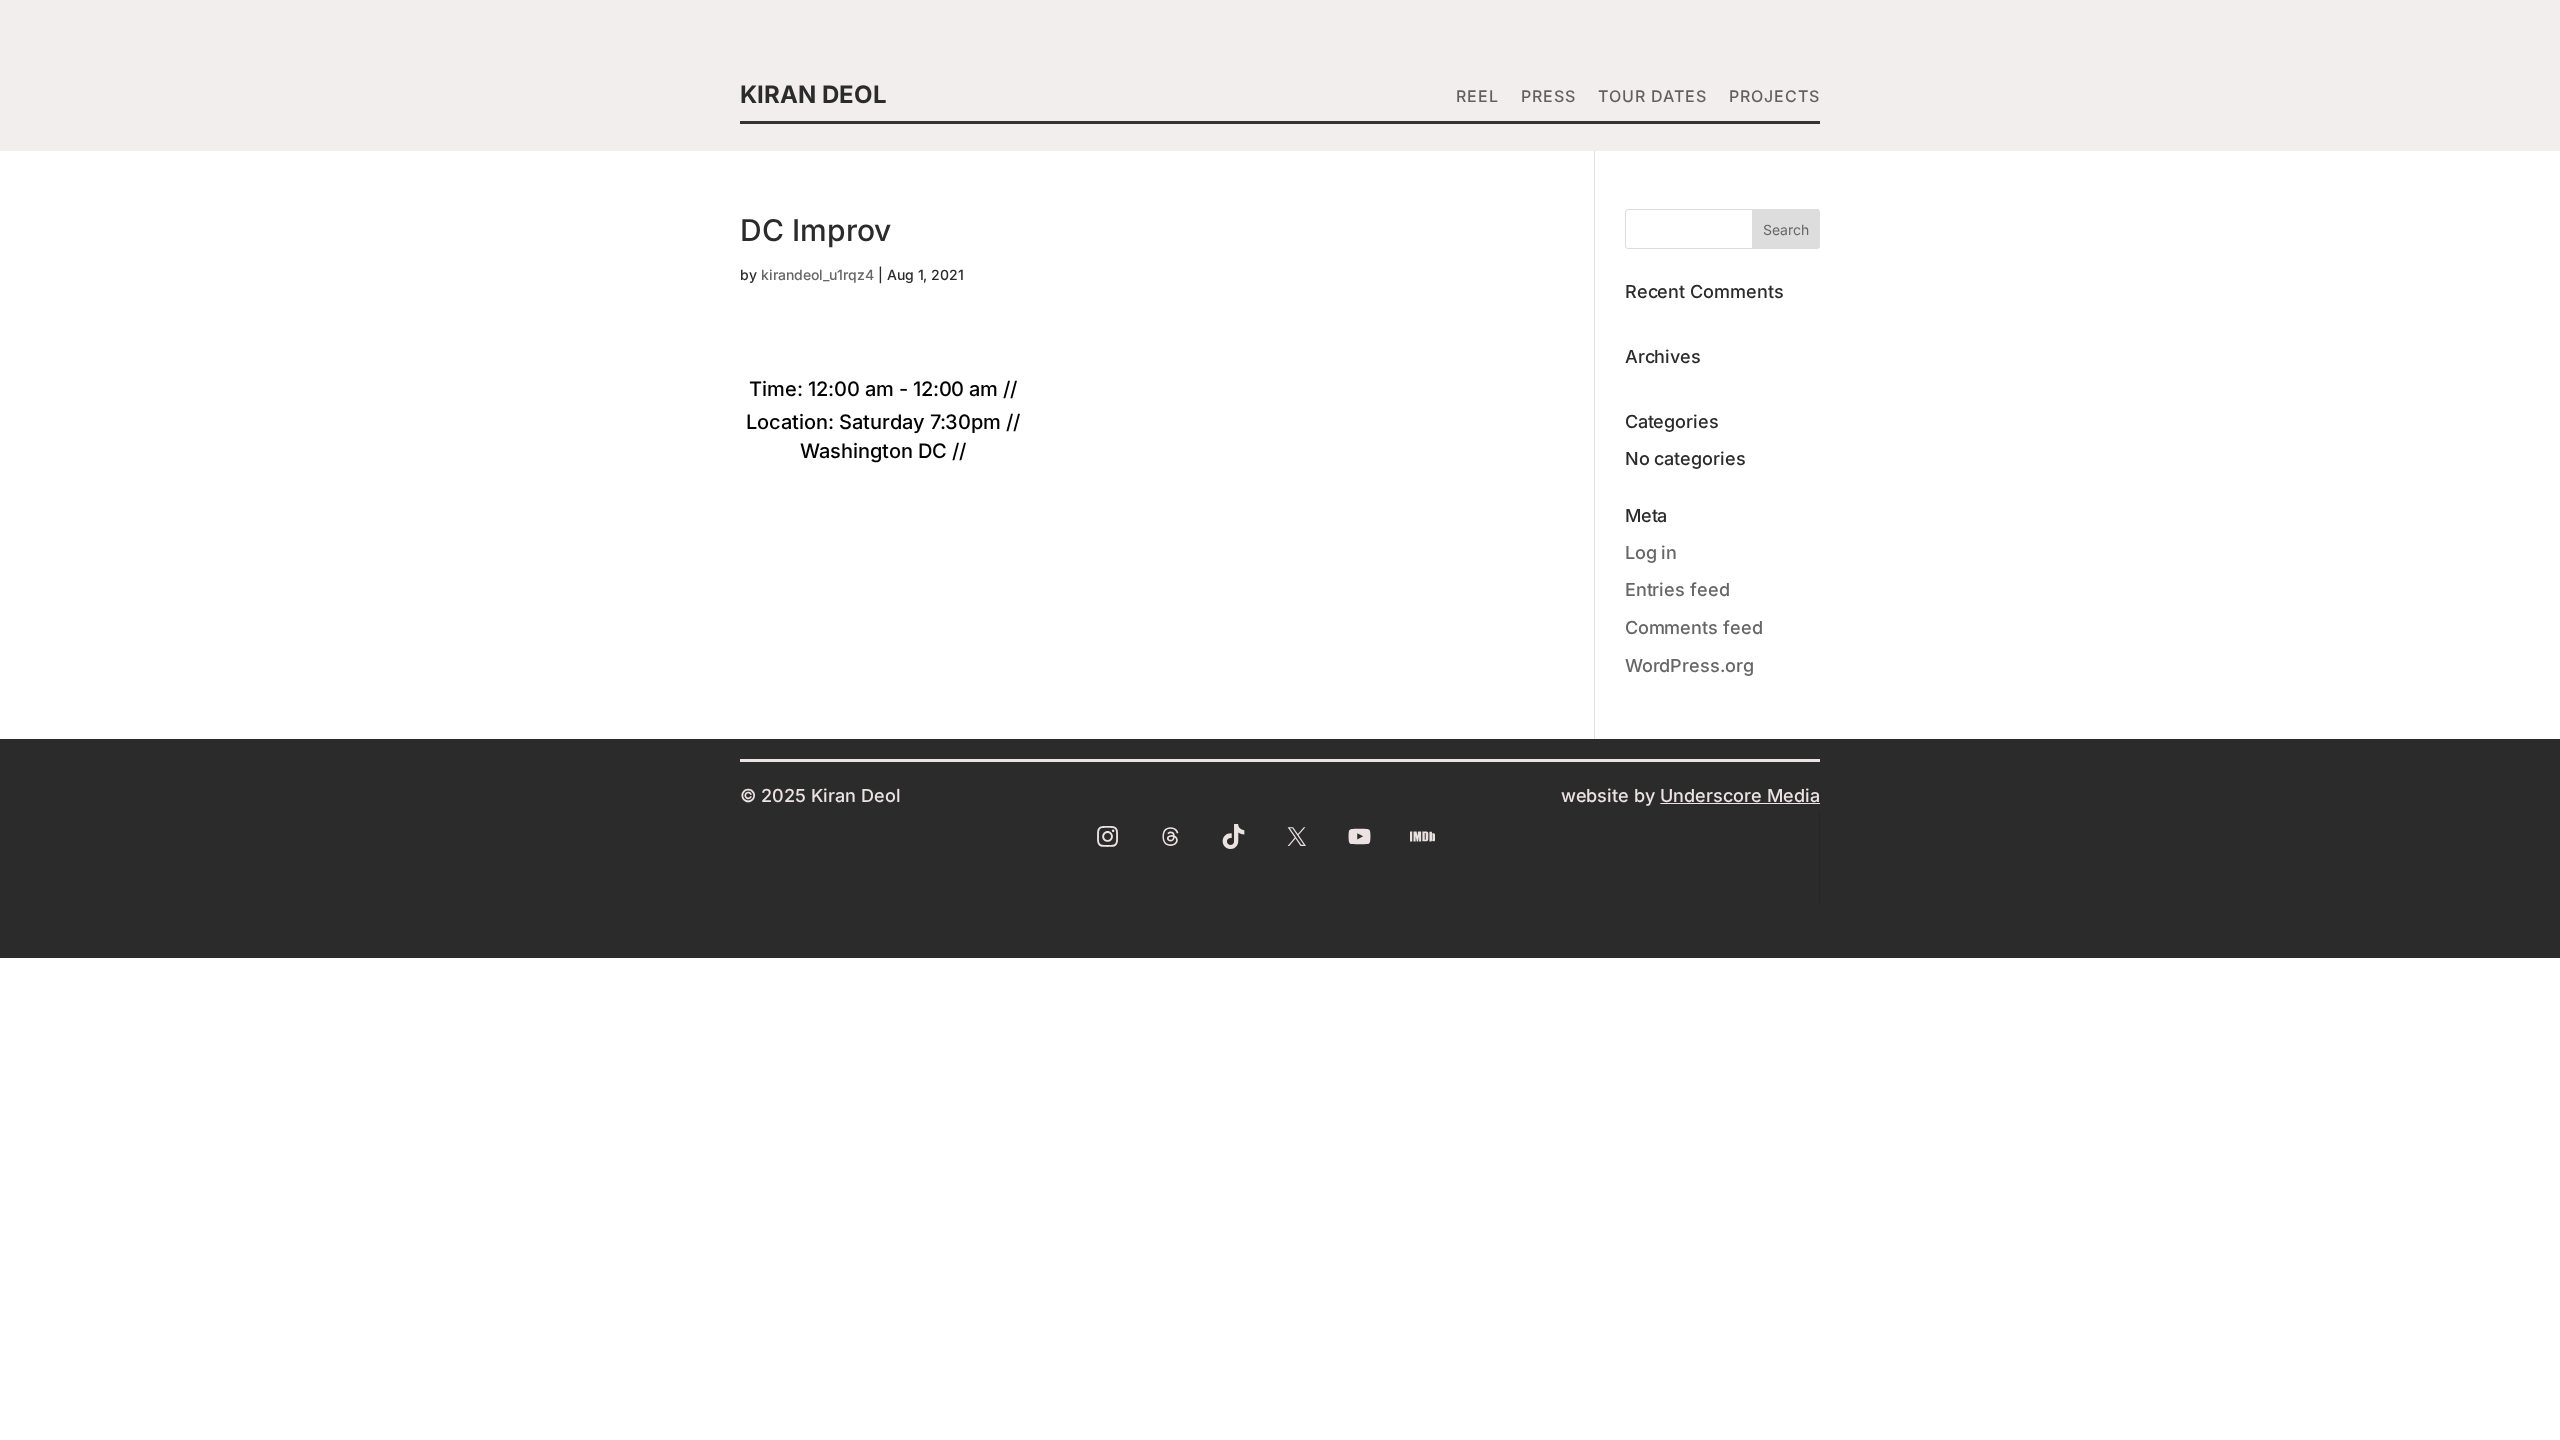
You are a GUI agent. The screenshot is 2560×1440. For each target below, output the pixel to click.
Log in (1651, 552)
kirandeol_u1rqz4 (817, 274)
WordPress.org (1690, 665)
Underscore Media (1740, 795)
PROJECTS (1774, 97)
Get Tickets (883, 485)
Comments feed (1694, 627)
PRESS (1548, 97)
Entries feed (1678, 589)
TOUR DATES (1652, 97)
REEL (1477, 97)
